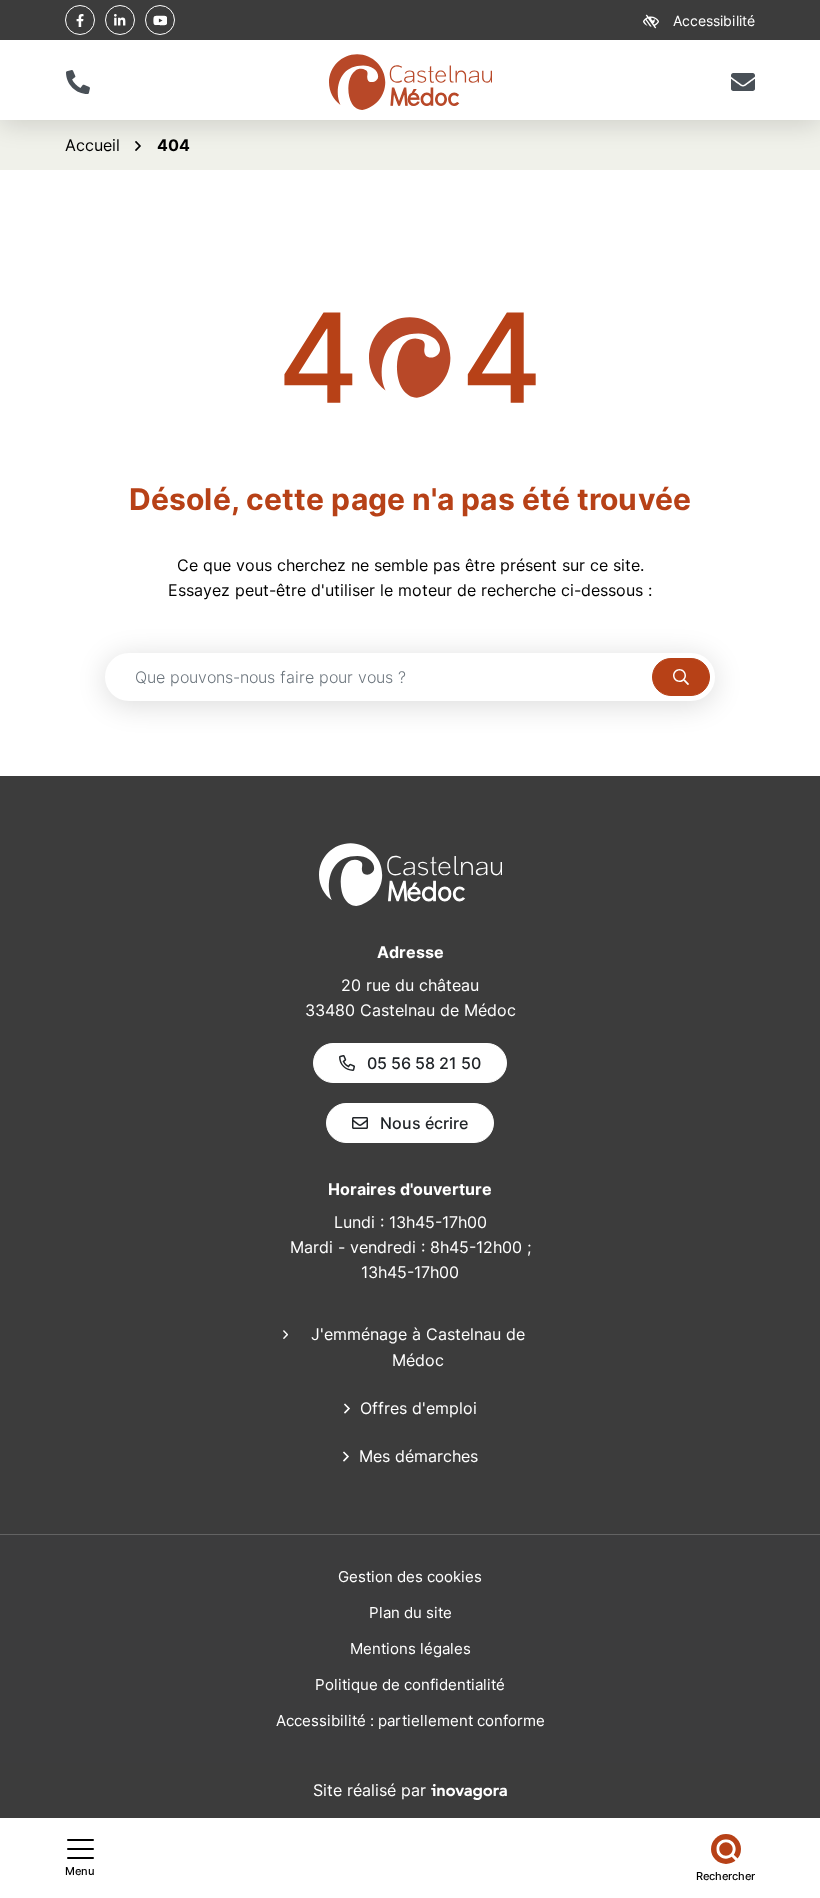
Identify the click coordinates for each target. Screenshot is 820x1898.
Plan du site (410, 1612)
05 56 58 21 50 (424, 1063)
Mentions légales (410, 1648)
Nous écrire (424, 1123)
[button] (77, 82)
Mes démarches (418, 1456)
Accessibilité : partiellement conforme (410, 1720)
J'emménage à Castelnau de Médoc (418, 1347)
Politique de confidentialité (410, 1684)
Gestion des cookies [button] (410, 1576)
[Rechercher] (681, 677)
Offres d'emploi (418, 1408)
